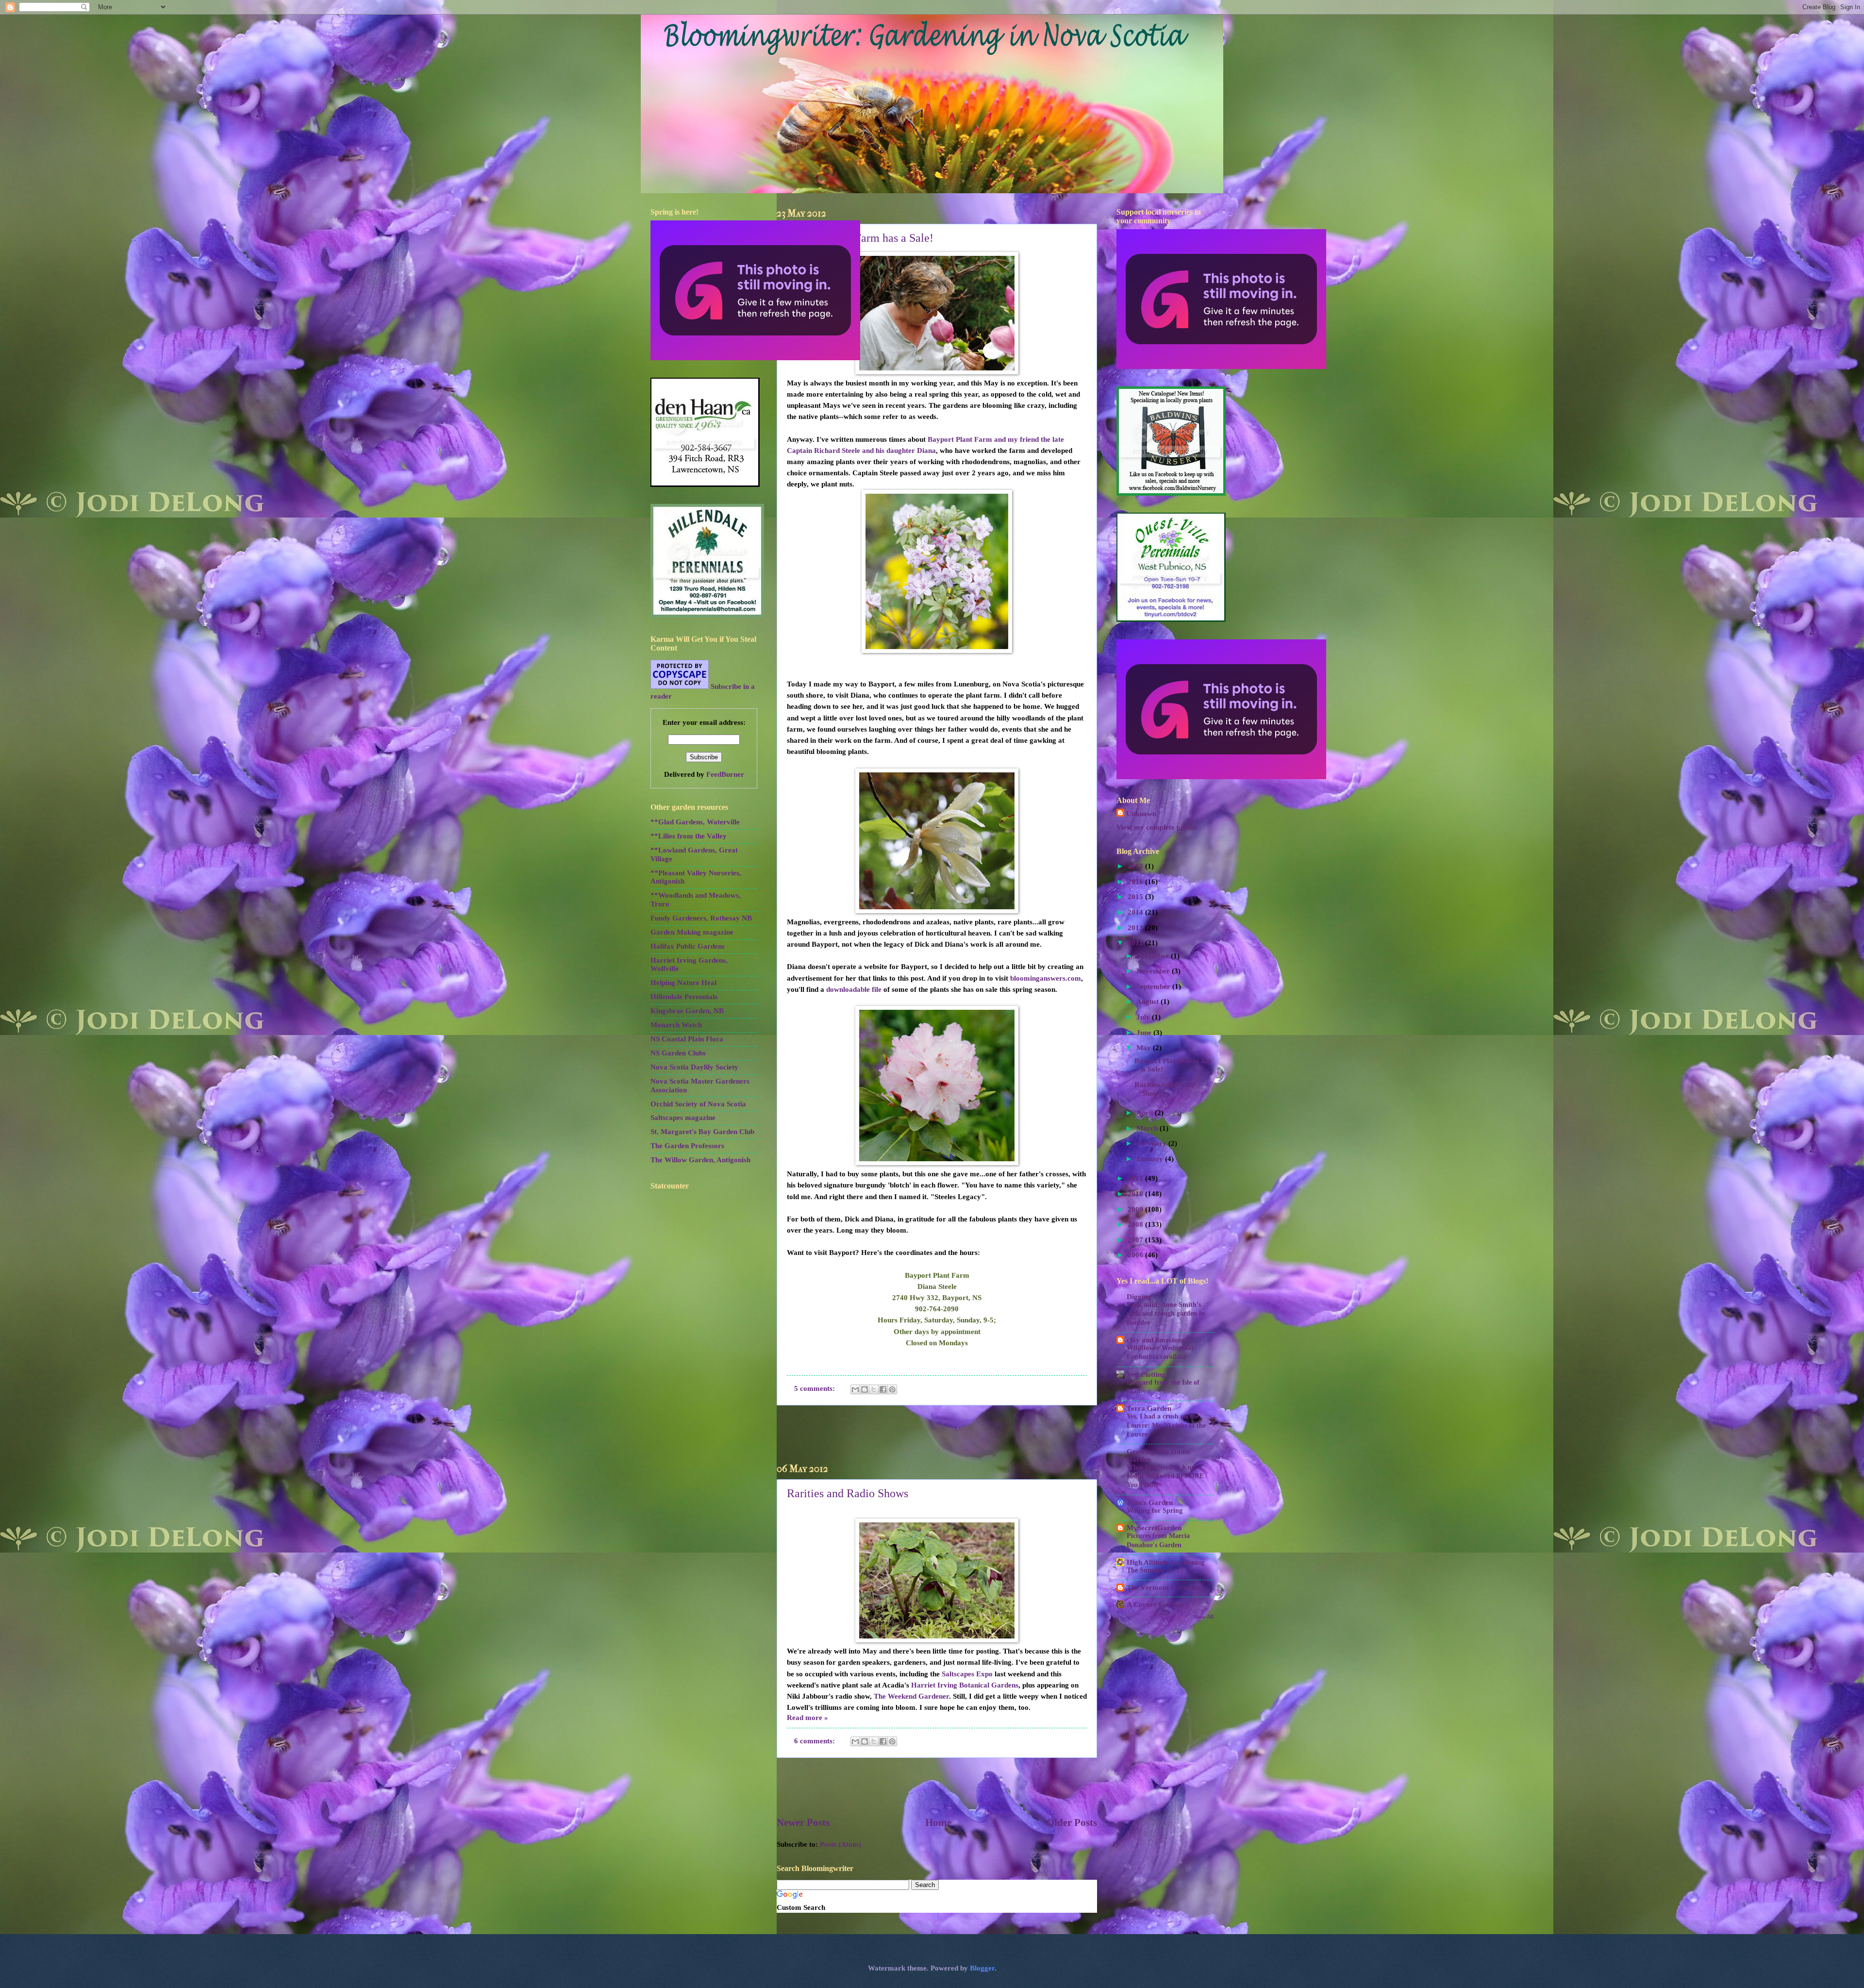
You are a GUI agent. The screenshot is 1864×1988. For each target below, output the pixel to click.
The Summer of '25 (1155, 1570)
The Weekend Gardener (911, 1696)
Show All (1203, 1617)
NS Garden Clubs (678, 1053)
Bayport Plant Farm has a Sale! (860, 238)
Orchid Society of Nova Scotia (698, 1104)
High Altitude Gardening (1166, 1562)
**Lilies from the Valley (689, 836)
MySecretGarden (1154, 1528)
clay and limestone (1156, 1340)
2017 (1136, 866)
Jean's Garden (1150, 1503)
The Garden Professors (687, 1146)
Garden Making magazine (692, 932)
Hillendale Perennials (684, 997)
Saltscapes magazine (683, 1118)
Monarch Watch (676, 1025)
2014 (1136, 912)
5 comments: (815, 1388)
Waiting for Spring (1155, 1511)
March (1148, 1128)
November (1154, 971)
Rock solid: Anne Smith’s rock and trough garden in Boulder (1166, 1313)
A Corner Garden (1155, 1604)
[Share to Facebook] (883, 1389)
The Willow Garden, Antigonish (700, 1160)
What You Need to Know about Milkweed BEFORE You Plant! (1165, 1476)
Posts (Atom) (840, 1844)
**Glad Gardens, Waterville (695, 822)
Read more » (807, 1718)
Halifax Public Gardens (688, 946)
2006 (1136, 1255)
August (1148, 1002)
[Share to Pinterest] (892, 1389)
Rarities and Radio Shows (848, 1493)
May (1145, 1048)
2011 (1136, 1178)
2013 (1136, 928)
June (1145, 1033)
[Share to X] (874, 1389)
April (1146, 1113)
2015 (1136, 897)
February (1152, 1143)
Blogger (982, 1968)
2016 (1136, 882)
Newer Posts (803, 1822)
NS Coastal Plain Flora (687, 1039)
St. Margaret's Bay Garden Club (702, 1132)
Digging (1139, 1297)
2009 (1136, 1209)
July (1144, 1017)
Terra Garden (1149, 1408)
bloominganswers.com (1046, 978)
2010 (1136, 1194)
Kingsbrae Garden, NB (687, 1011)
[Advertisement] (937, 1435)
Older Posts (1072, 1822)
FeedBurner (725, 774)
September (1154, 986)
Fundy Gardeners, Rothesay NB (701, 918)
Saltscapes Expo (967, 1674)
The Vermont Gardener (1164, 1587)
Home (938, 1822)
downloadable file (855, 989)
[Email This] (855, 1389)
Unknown (1141, 814)
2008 (1136, 1224)
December (1154, 956)
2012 (1136, 943)
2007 (1136, 1240)
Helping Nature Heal (683, 983)
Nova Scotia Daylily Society (694, 1067)
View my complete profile (1157, 827)
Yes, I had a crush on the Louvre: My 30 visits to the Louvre (1166, 1425)
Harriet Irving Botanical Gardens (965, 1685)
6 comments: (815, 1741)
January (1151, 1159)
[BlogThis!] (865, 1389)
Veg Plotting (1146, 1374)
